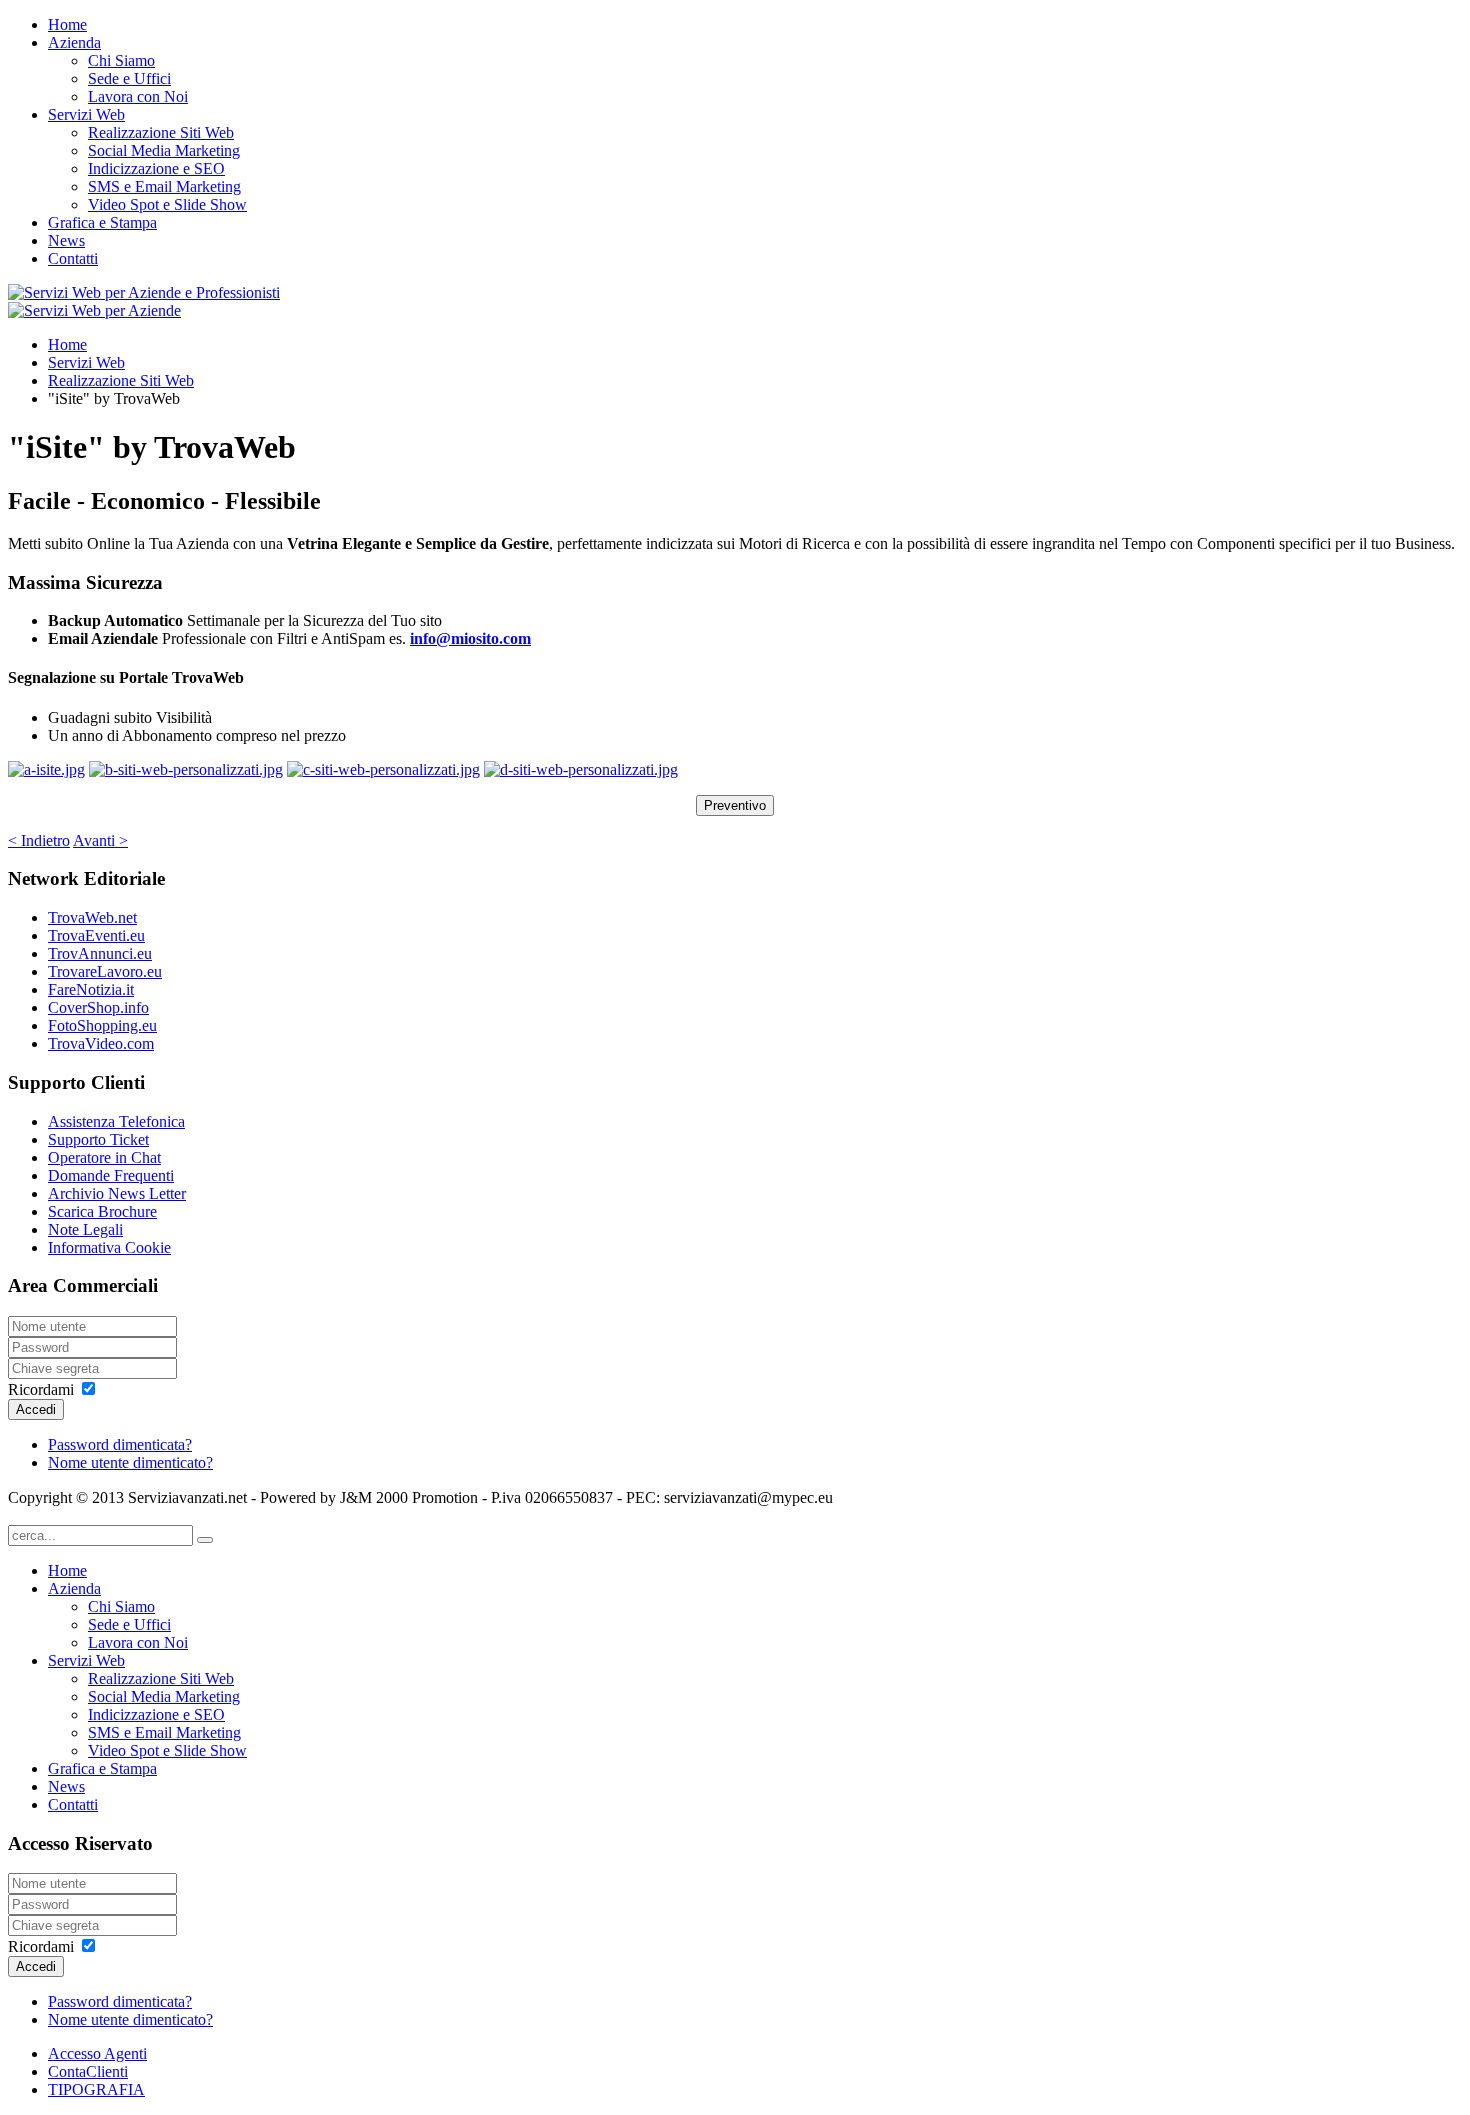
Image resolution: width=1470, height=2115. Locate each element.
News (66, 240)
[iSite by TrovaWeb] (46, 769)
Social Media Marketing (164, 150)
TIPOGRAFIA (96, 2089)
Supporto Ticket (98, 1139)
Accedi (36, 1409)
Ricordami (41, 1389)
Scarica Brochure (102, 1211)
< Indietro (39, 840)
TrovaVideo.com (101, 1043)
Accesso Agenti (97, 2053)
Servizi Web (86, 114)
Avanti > (100, 840)
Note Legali (85, 1229)
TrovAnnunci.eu (100, 953)
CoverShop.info (98, 1007)
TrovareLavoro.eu (105, 971)
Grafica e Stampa (102, 222)
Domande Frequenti (111, 1175)
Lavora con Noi (138, 96)
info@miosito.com (470, 638)
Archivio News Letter (117, 1193)
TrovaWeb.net (92, 917)
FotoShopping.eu (102, 1025)
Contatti (73, 258)
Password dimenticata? (120, 1444)
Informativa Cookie (109, 1247)
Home (67, 24)
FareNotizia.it (91, 989)
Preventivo (735, 805)
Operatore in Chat (104, 1157)
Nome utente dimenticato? (130, 1462)
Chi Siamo (121, 60)
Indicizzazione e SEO (156, 168)
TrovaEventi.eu (96, 935)
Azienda (74, 42)
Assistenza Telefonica (116, 1121)
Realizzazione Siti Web (161, 132)
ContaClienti (88, 2071)
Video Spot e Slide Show (167, 204)
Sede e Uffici (129, 78)
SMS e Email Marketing (164, 186)
